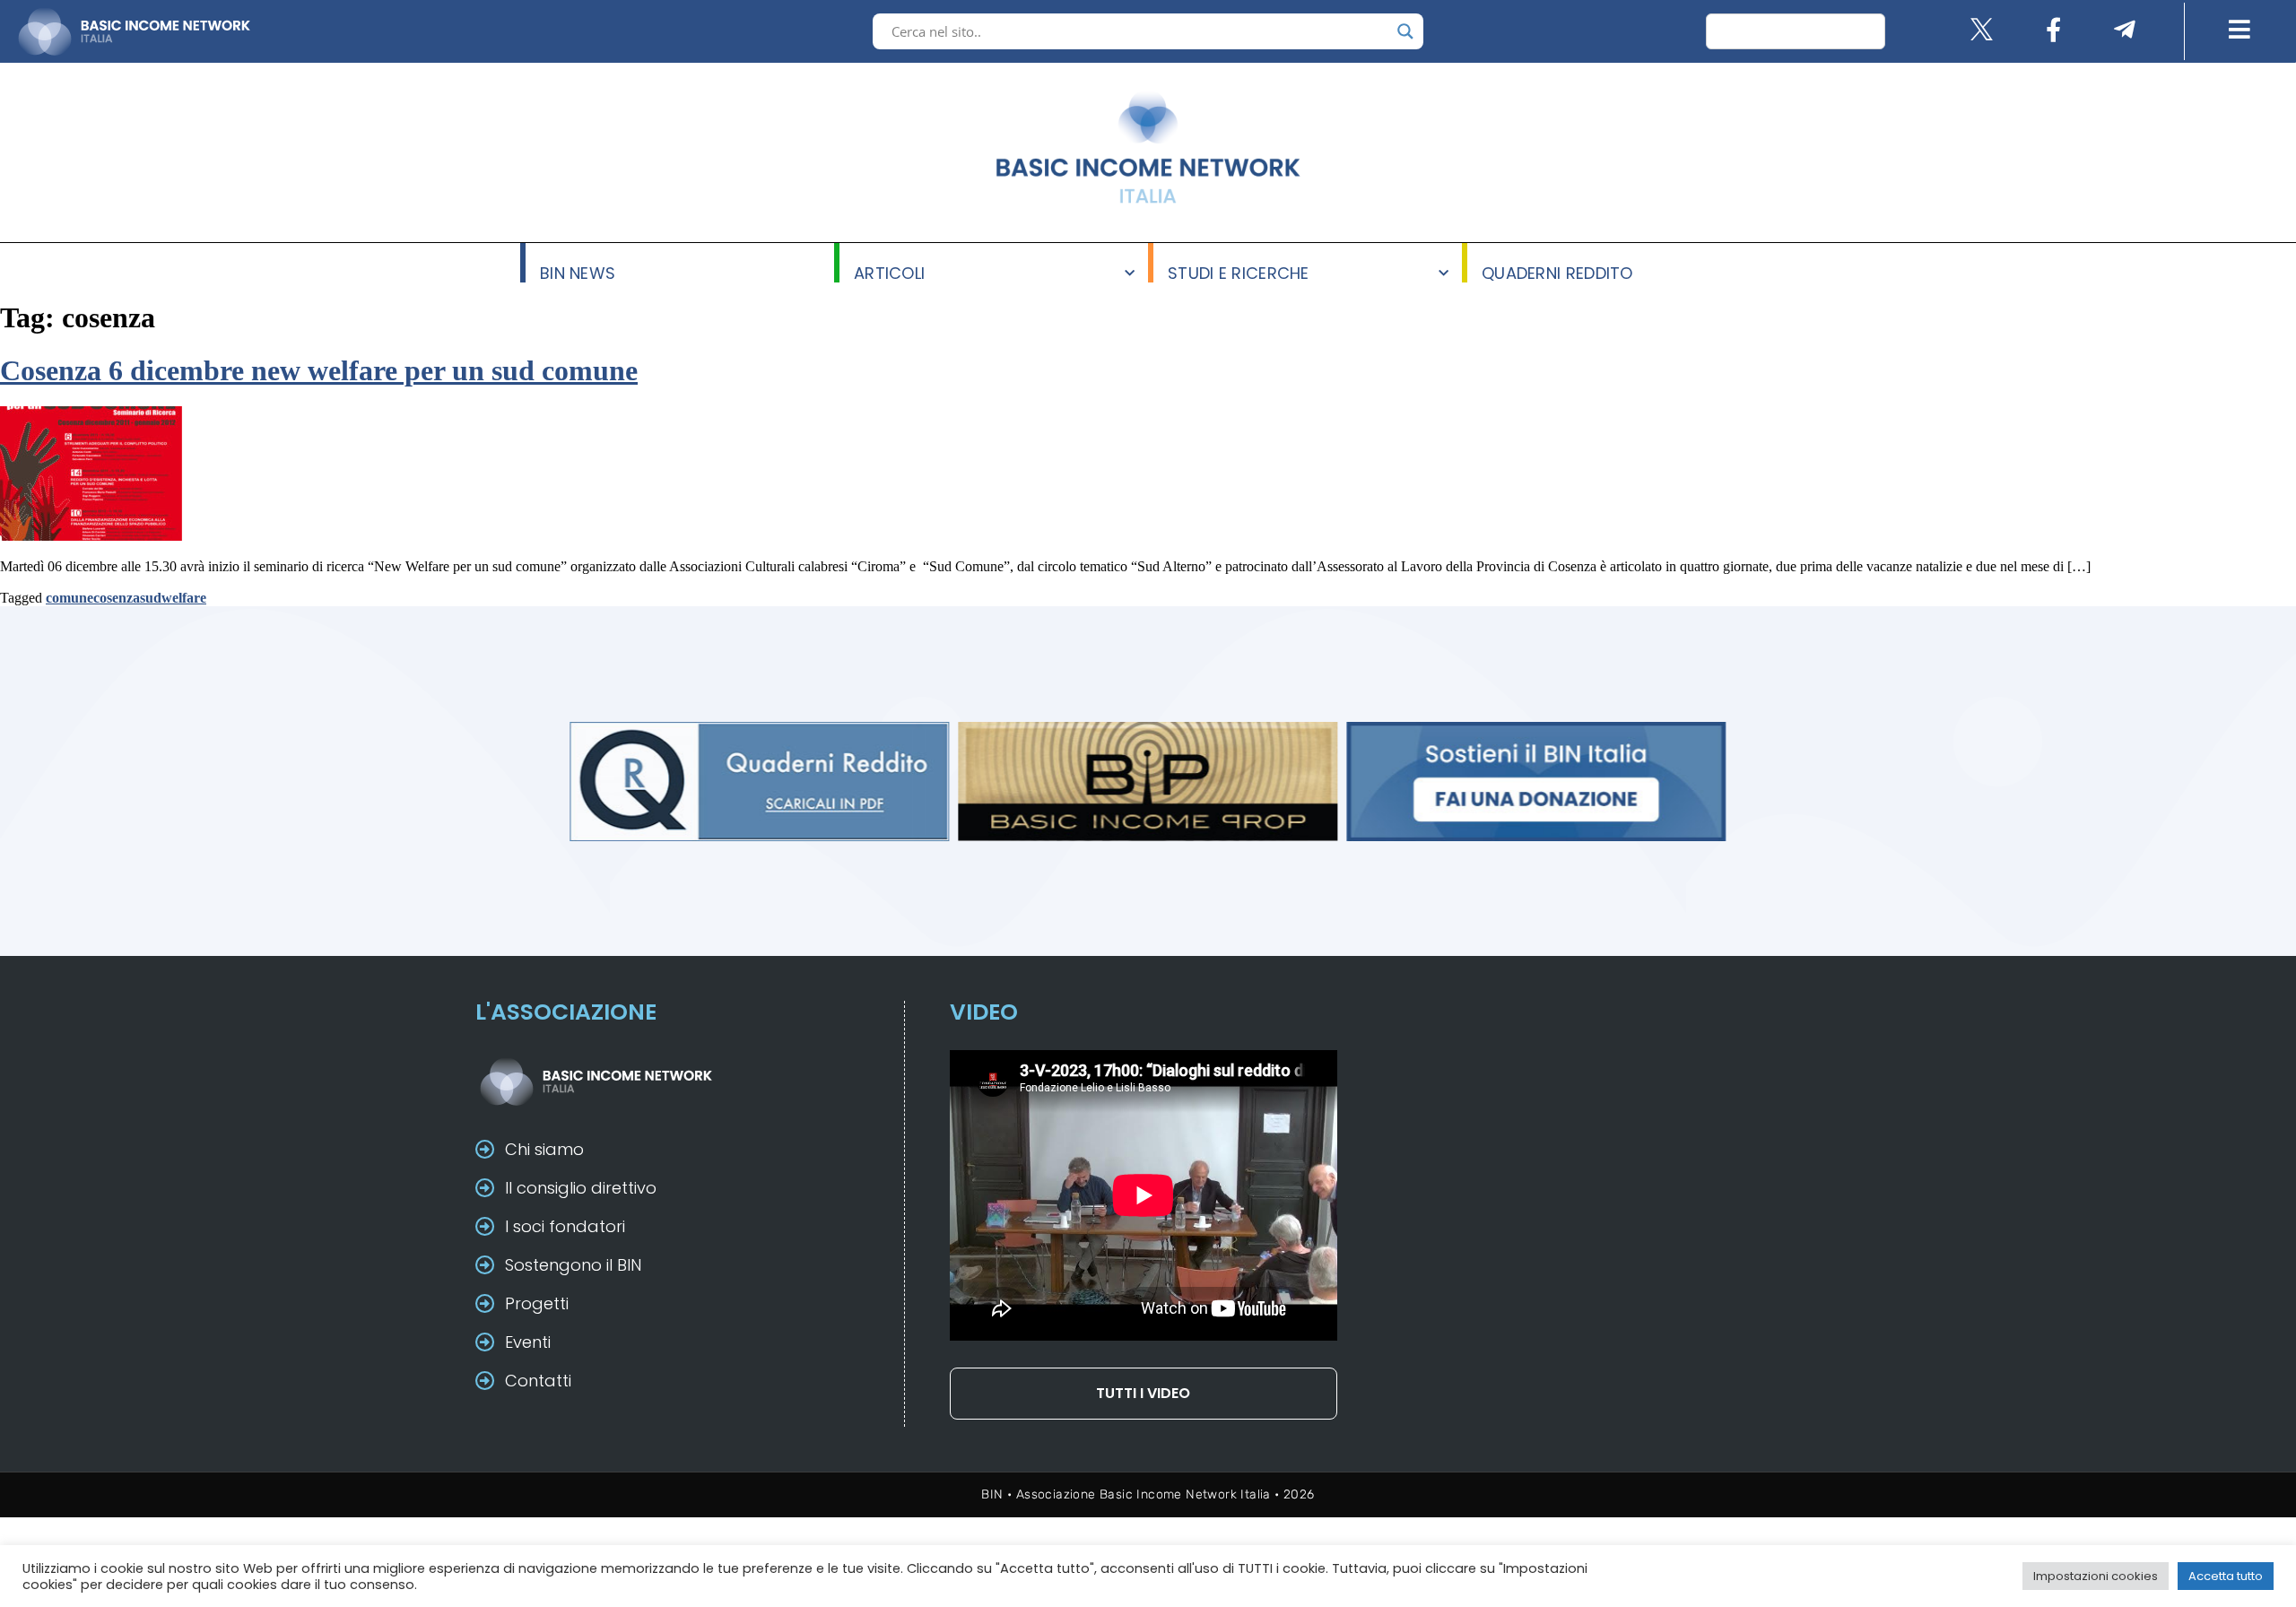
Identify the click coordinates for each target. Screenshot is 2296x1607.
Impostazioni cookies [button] (2096, 1576)
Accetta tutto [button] (2226, 1576)
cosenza (117, 598)
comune (70, 598)
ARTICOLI (889, 272)
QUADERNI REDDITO (1557, 272)
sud (151, 598)
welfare (184, 598)
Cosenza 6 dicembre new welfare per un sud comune (319, 370)
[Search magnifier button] (1405, 31)
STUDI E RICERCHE (1239, 272)
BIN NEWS (578, 272)
